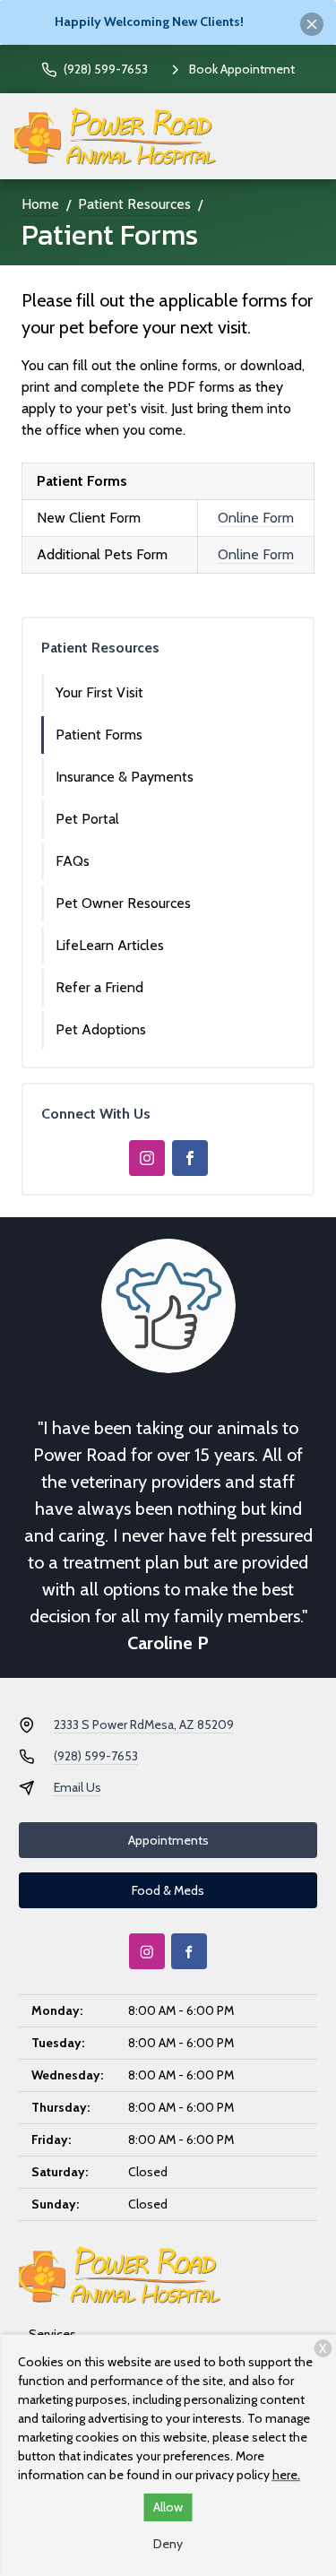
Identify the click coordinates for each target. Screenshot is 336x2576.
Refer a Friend (99, 987)
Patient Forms (99, 735)
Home (40, 204)
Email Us (78, 1787)
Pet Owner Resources (123, 903)
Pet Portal (87, 819)
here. (286, 2475)
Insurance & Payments (125, 777)
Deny (168, 2544)
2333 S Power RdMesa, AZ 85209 (144, 1725)
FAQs (73, 861)
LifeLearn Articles (110, 945)
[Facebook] (190, 1158)
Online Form (256, 518)
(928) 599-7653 (96, 1756)
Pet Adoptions (101, 1029)
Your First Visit (99, 692)
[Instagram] (147, 1158)
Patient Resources (134, 204)
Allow (168, 2507)
